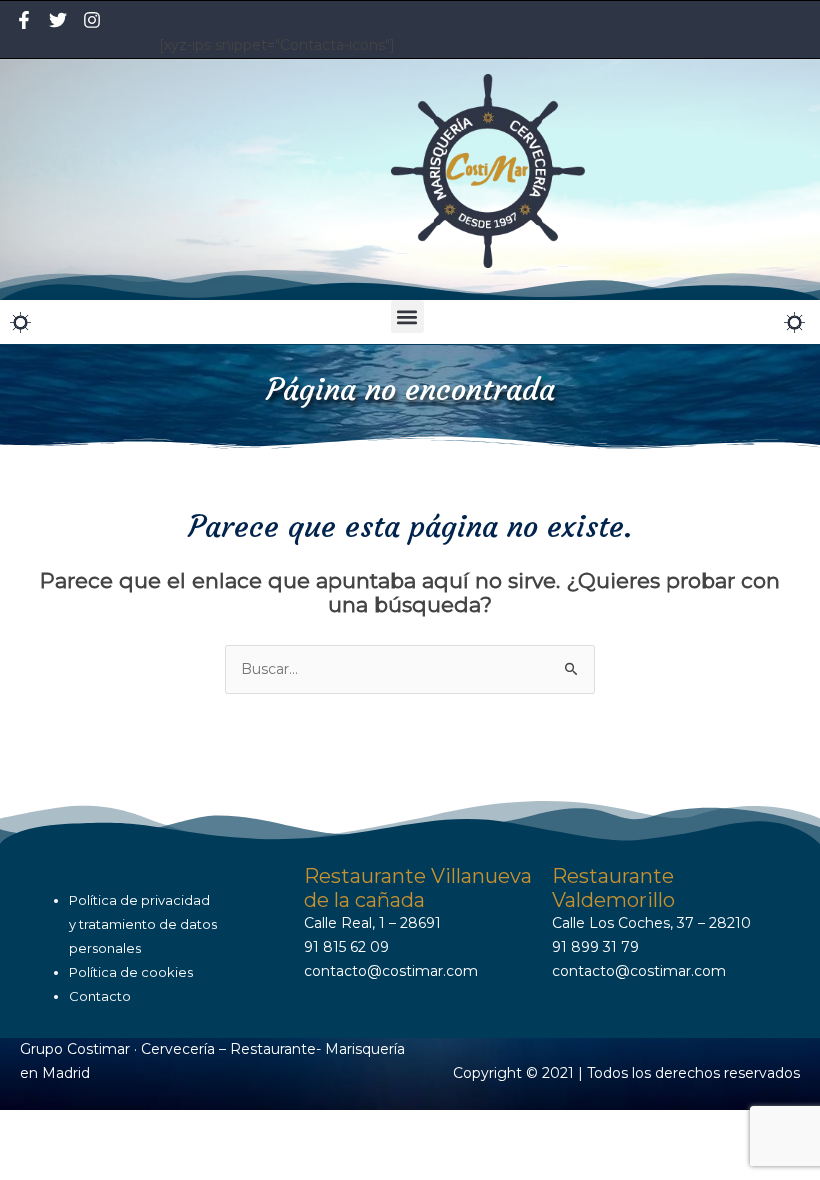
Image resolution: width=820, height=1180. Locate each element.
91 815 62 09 (346, 947)
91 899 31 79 (595, 947)
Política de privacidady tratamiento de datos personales (143, 924)
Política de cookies (131, 972)
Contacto (100, 996)
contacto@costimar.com (391, 971)
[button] (407, 316)
